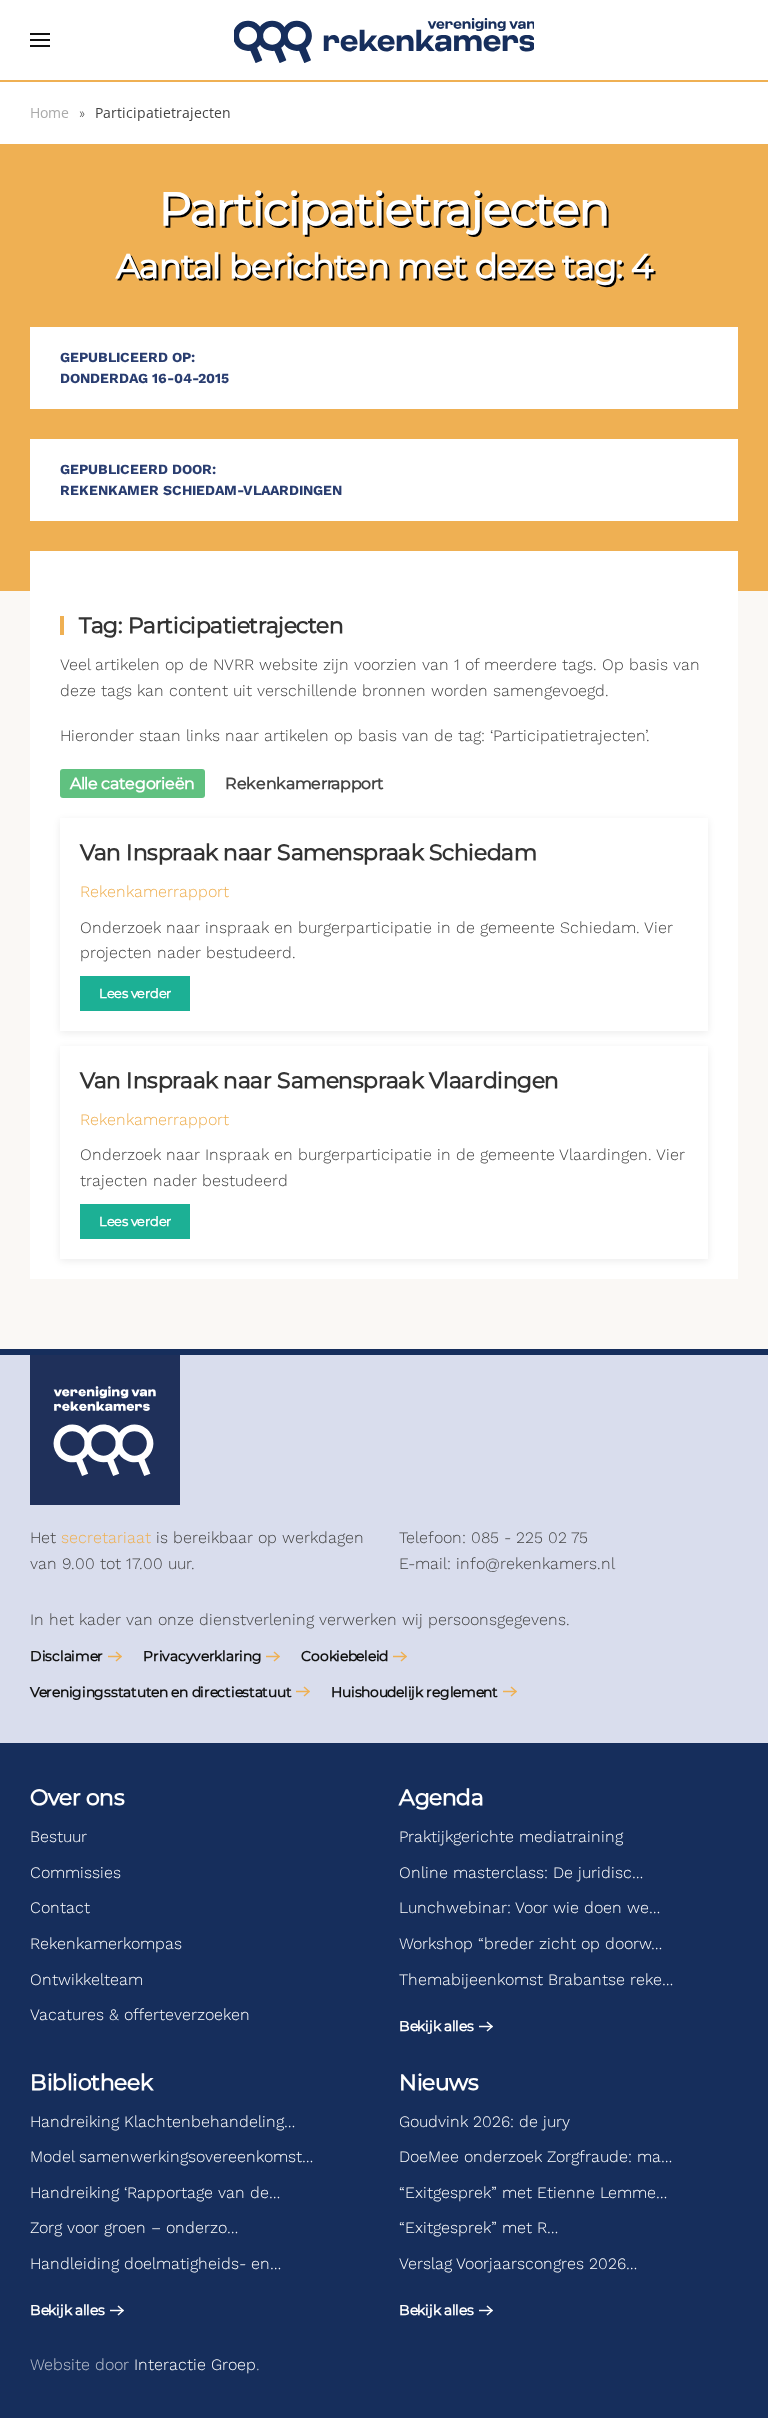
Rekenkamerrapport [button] (304, 783)
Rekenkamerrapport (154, 891)
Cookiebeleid (344, 1656)
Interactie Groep (195, 2364)
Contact (60, 1907)
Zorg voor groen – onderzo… (134, 2227)
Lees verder (135, 993)
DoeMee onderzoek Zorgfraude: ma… (535, 2156)
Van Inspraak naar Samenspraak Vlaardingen (319, 1080)
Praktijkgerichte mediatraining (511, 1836)
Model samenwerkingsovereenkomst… (171, 2156)
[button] (40, 40)
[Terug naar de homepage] (384, 40)
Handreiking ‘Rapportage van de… (155, 2192)
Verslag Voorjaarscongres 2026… (518, 2263)
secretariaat (106, 1537)
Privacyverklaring (202, 1656)
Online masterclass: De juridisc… (521, 1872)
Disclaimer (66, 1656)
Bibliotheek (91, 2082)
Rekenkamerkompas (106, 1943)
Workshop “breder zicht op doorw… (530, 1943)
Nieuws (438, 2082)
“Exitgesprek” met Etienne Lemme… (533, 2192)
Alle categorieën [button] (132, 783)
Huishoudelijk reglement (414, 1692)
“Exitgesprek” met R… (478, 2227)
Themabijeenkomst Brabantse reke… (536, 1979)
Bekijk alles (436, 2026)
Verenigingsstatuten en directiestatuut (160, 1692)
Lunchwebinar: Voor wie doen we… (529, 1907)
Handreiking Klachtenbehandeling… (162, 2121)
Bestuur (58, 1836)
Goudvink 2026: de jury (484, 2121)
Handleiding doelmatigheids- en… (155, 2263)
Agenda (441, 1797)
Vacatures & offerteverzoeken (140, 2014)
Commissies (75, 1872)
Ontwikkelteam (86, 1979)
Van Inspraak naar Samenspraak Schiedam (308, 852)
